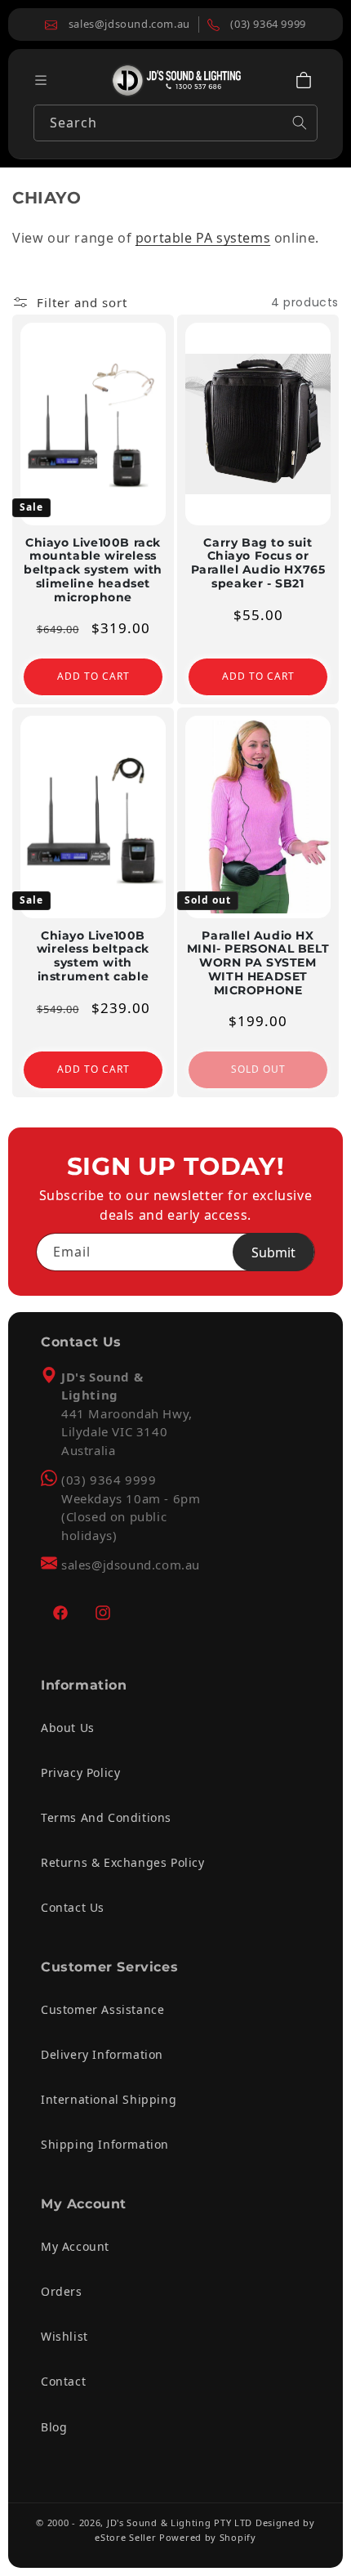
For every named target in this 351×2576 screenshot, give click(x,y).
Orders (62, 2291)
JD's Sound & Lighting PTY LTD (180, 2522)
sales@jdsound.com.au (131, 1565)
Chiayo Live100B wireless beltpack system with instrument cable (93, 956)
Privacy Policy (80, 1772)
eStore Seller (125, 2537)
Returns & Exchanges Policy (123, 1862)
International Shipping (109, 2099)
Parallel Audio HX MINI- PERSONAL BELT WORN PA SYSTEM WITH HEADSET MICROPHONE (258, 963)
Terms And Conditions (106, 1817)
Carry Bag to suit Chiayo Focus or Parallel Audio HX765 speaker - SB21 (258, 563)
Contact (63, 2381)
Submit (273, 1252)
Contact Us (73, 1907)
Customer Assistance (102, 2009)
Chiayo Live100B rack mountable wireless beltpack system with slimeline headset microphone (93, 570)
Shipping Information (105, 2144)
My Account (75, 2246)
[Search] (300, 123)
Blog (54, 2427)
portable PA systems (203, 238)
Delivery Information (102, 2054)
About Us (68, 1728)
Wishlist (64, 2336)
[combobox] (175, 123)
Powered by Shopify (208, 2537)
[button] (304, 80)
